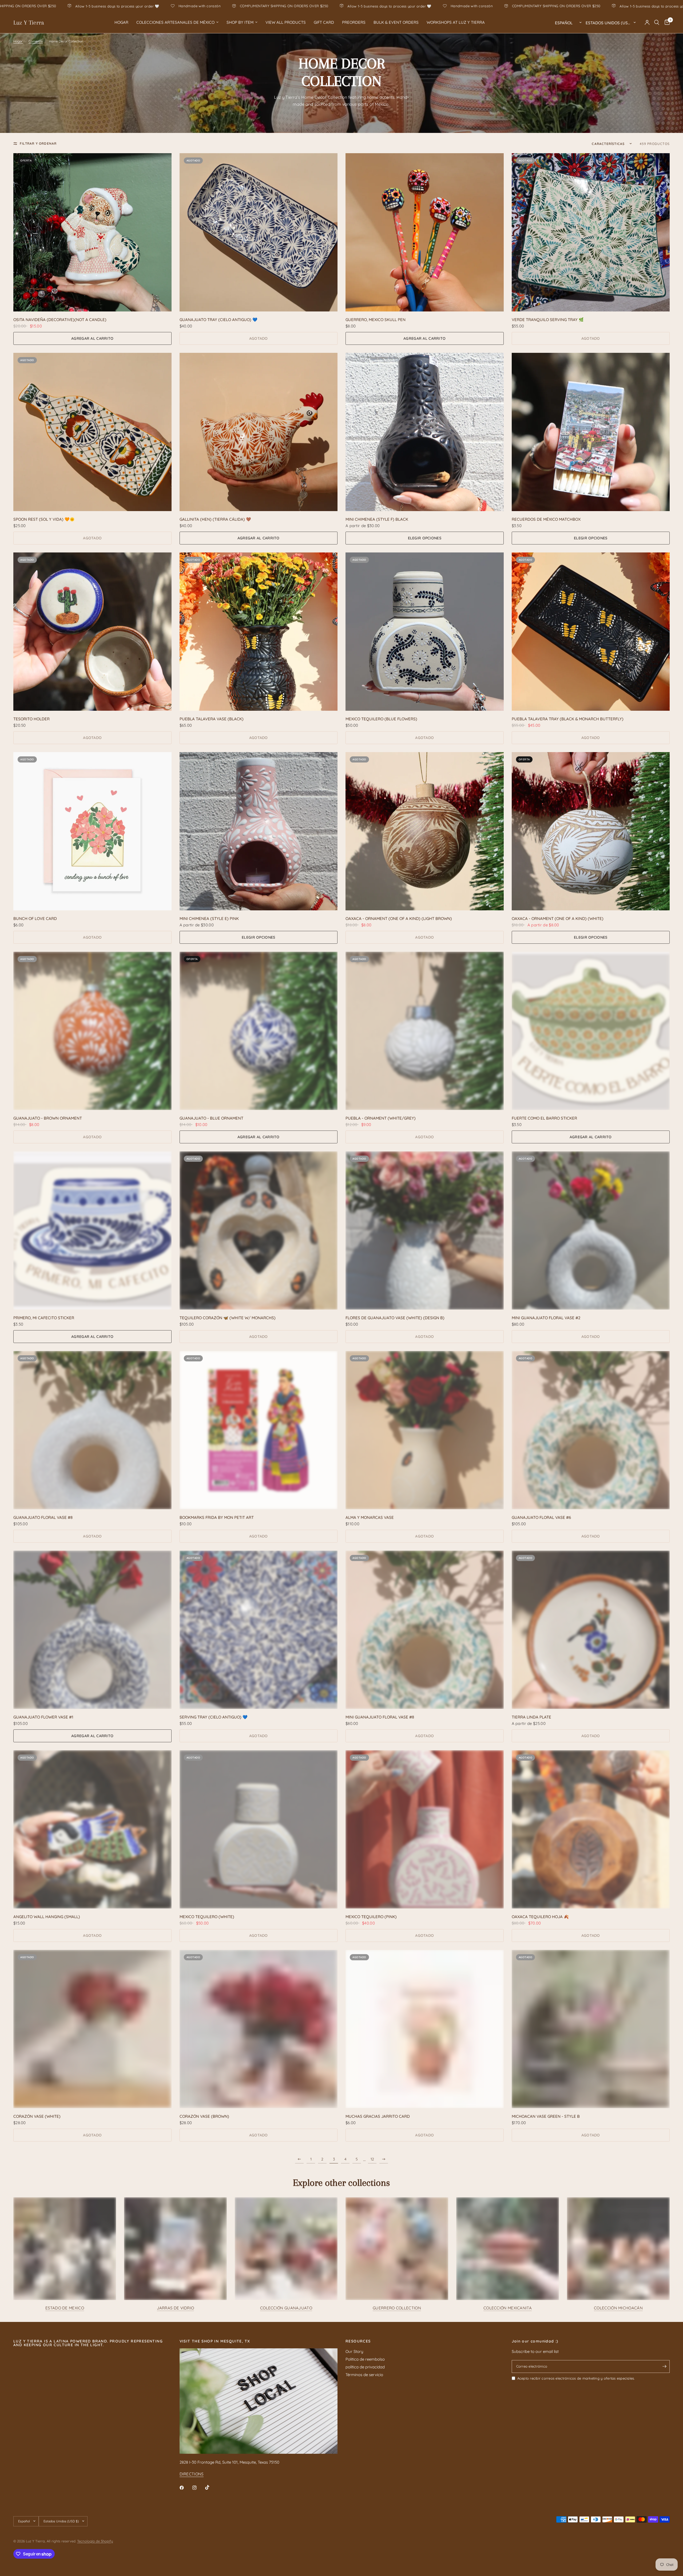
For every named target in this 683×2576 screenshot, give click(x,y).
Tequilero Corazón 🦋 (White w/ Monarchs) (228, 1318)
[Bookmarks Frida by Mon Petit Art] (259, 1430)
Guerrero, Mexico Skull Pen (376, 320)
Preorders (354, 22)
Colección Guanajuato (286, 2308)
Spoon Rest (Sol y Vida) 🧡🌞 (44, 519)
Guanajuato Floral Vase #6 (541, 1517)
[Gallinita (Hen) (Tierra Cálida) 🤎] (259, 432)
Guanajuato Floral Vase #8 (43, 1517)
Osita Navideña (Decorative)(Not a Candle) (60, 320)
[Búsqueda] (657, 22)
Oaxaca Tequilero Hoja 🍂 (540, 1917)
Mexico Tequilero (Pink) (371, 1917)
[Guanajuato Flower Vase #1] (92, 1630)
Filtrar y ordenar (38, 143)
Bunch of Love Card (35, 918)
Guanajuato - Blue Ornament (211, 1118)
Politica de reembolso (365, 2359)
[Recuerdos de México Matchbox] (591, 432)
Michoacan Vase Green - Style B (546, 2116)
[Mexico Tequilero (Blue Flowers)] (425, 632)
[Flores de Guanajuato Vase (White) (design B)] (425, 1230)
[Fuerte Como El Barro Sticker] (591, 1031)
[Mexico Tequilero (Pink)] (425, 1829)
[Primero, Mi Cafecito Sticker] (92, 1230)
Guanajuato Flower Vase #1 (43, 1717)
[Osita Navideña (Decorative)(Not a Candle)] (92, 232)
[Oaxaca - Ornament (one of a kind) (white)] (591, 831)
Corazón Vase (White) (37, 2116)
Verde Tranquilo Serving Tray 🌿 (548, 320)
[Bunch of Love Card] (92, 831)
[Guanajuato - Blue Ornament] (259, 1031)
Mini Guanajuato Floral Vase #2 (546, 1318)
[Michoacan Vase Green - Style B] (591, 2029)
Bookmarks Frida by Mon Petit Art (217, 1517)
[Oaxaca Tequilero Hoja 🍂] (591, 1829)
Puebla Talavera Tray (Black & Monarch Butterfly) (568, 719)
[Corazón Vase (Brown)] (259, 2029)
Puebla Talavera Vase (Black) (212, 719)
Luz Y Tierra (29, 22)
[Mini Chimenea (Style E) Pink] (259, 831)
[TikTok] (211, 2487)
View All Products (286, 22)
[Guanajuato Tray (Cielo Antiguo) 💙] (259, 232)
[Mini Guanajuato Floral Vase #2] (591, 1230)
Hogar (121, 22)
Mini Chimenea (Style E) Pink (209, 918)
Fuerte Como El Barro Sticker (544, 1118)
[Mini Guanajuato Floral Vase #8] (425, 1630)
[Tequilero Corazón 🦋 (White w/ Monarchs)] (259, 1230)
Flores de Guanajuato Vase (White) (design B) (395, 1318)
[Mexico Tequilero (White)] (259, 1829)
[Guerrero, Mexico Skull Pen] (425, 232)
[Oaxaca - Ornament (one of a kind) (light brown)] (425, 831)
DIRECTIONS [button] (192, 2474)
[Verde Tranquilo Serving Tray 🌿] (591, 232)
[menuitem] (121, 22)
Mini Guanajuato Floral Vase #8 (380, 1717)
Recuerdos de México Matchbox (546, 519)
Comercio (36, 41)
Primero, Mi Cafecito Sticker (44, 1318)
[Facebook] (185, 2488)
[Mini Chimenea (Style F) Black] (425, 432)
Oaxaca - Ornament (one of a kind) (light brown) (399, 918)
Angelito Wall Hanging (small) (47, 1917)
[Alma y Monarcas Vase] (425, 1430)
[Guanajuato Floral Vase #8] (92, 1430)
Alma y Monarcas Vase (370, 1517)
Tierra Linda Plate (531, 1717)
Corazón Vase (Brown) (204, 2116)
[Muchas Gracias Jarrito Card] (425, 2029)
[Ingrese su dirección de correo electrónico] (664, 2366)
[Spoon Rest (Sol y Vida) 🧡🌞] (92, 432)
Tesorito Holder (31, 719)
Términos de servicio (364, 2375)
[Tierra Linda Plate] (591, 1630)
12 (372, 2159)
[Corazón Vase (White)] (92, 2029)
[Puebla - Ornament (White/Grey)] (425, 1031)
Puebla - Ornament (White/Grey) (381, 1118)
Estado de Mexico (65, 2308)
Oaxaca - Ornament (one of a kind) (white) (558, 918)
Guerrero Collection (397, 2308)
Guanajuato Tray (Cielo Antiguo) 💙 (219, 320)
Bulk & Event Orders (396, 22)
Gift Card (324, 22)
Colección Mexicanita (508, 2308)
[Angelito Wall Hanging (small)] (92, 1829)
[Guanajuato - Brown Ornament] (92, 1031)
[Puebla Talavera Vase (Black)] (259, 632)
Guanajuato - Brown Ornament (48, 1118)
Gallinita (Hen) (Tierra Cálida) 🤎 (215, 519)
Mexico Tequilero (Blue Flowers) (381, 719)
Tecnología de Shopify (95, 2541)
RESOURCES (358, 2341)
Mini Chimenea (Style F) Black (377, 519)
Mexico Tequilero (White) (207, 1917)
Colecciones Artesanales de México (175, 22)
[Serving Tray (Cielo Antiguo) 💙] (259, 1630)
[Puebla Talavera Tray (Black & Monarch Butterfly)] (591, 632)
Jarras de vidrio (176, 2308)
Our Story (354, 2351)
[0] (666, 22)
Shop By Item (240, 22)
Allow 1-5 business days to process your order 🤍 (159, 6)
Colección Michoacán (618, 2308)
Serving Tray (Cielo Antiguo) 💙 (214, 1717)
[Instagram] (198, 2488)
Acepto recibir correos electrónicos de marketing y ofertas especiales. (576, 2378)
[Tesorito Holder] (92, 632)
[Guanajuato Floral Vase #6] (591, 1430)
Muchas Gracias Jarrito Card (378, 2116)
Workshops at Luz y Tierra (456, 22)
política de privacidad (365, 2367)
